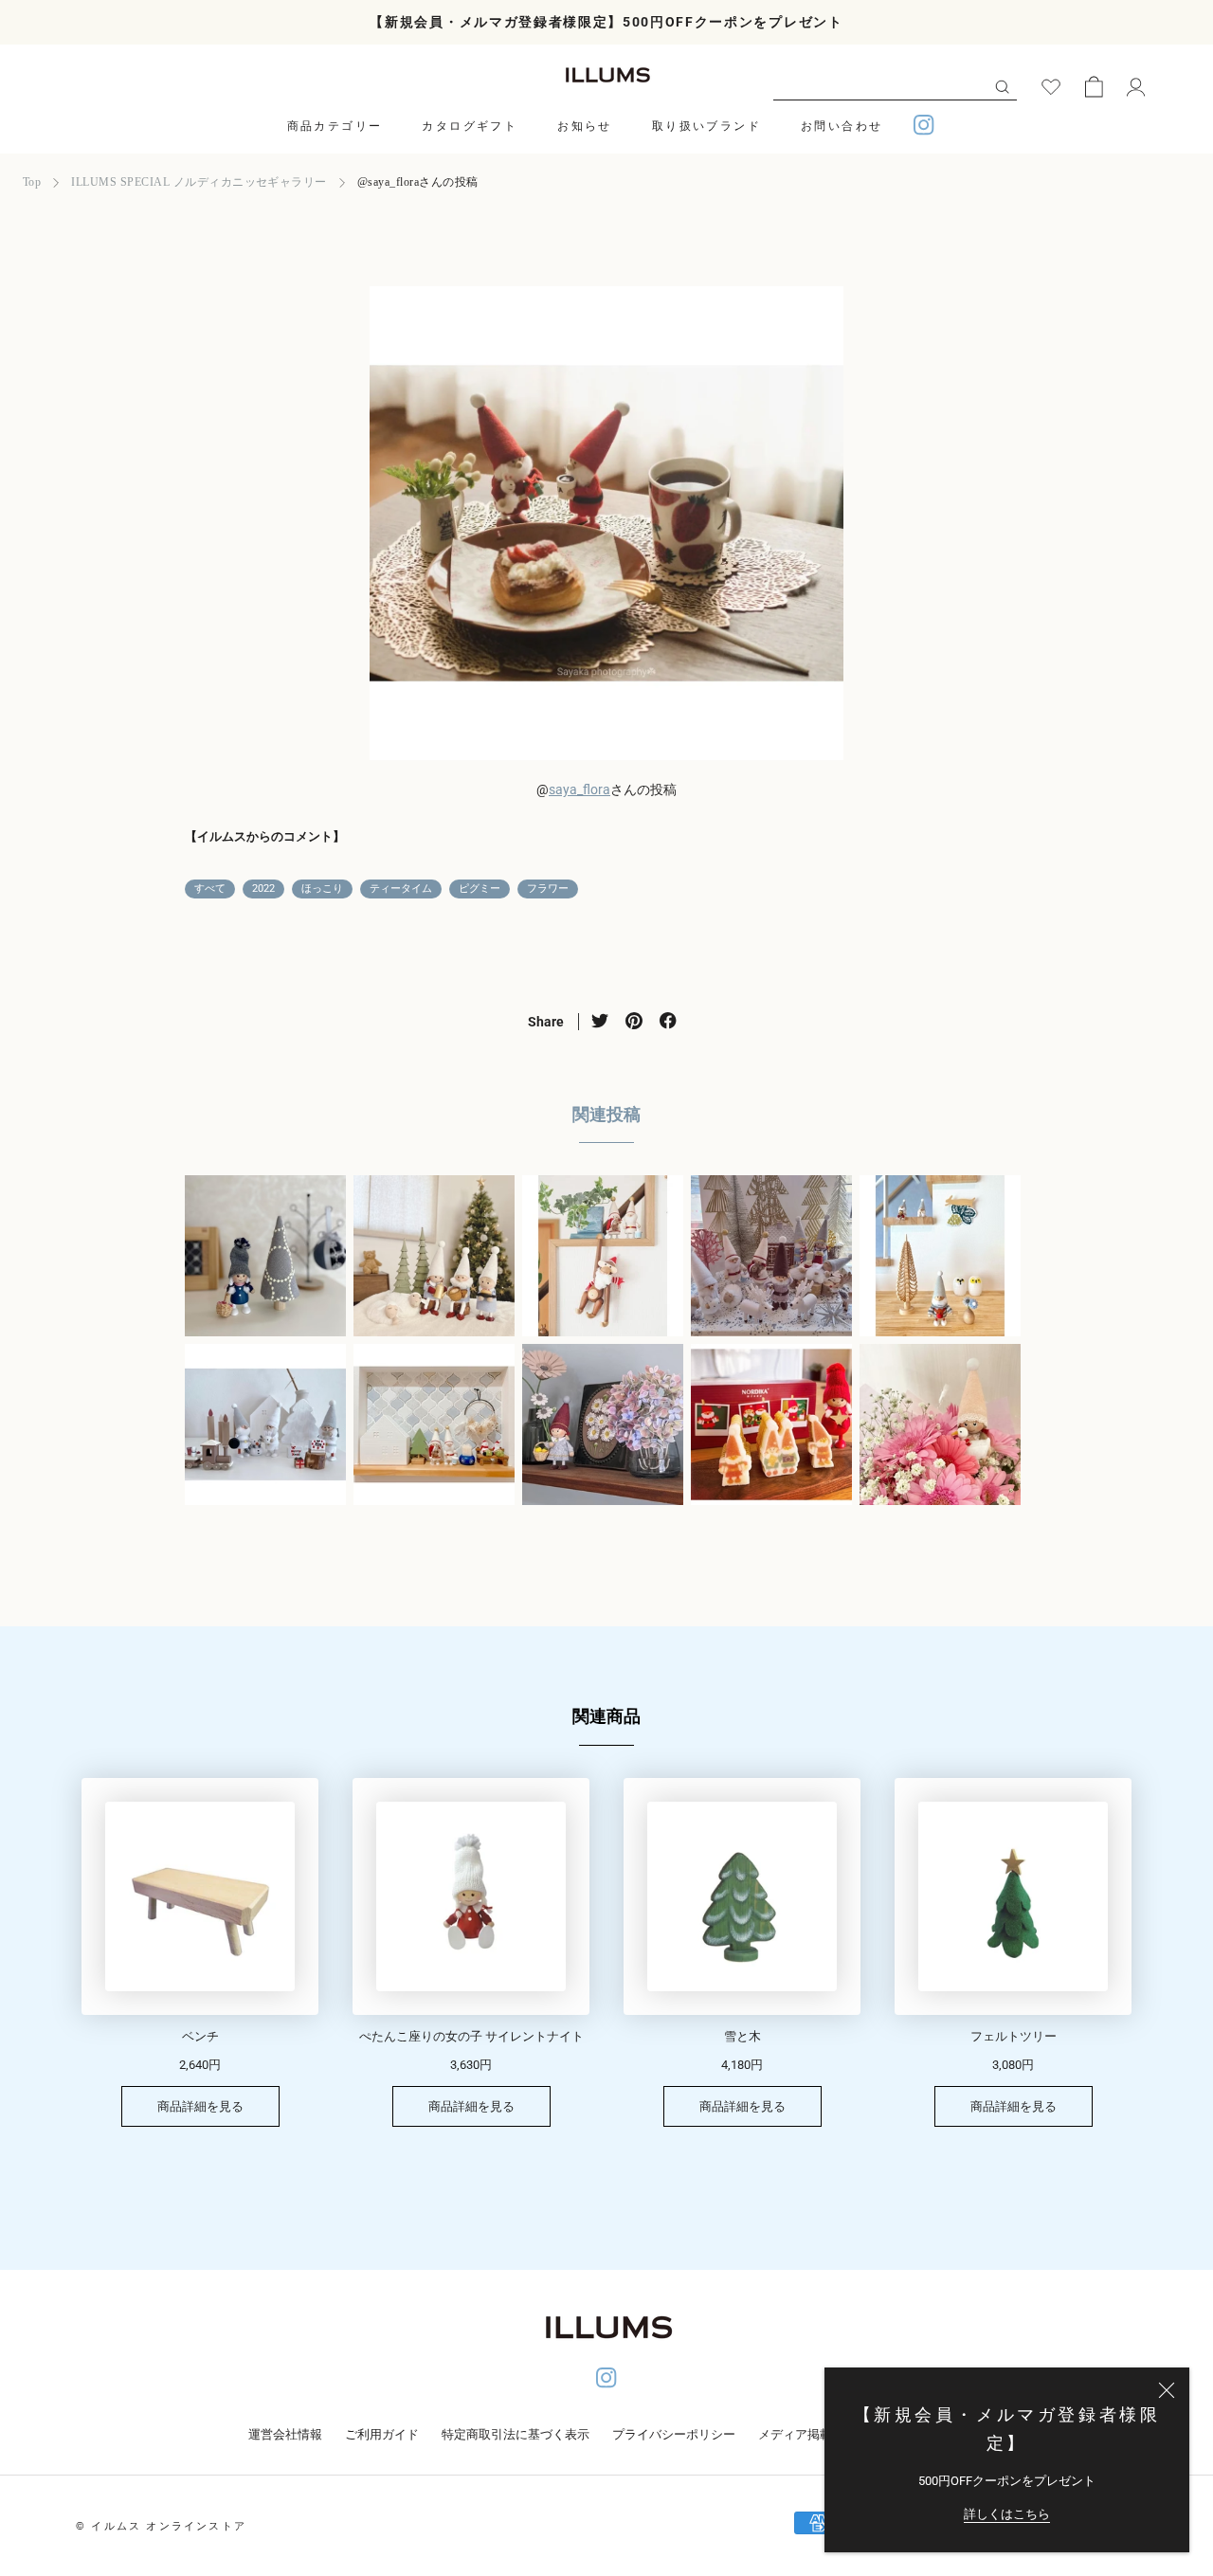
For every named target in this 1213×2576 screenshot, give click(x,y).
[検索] (1002, 86)
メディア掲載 (795, 2434)
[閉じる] (1167, 2390)
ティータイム (401, 889)
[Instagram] (924, 127)
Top (32, 182)
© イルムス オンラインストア (161, 2526)
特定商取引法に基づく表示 (516, 2434)
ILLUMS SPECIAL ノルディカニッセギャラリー (199, 182)
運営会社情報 (285, 2434)
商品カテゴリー (335, 126)
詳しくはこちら (1007, 2514)
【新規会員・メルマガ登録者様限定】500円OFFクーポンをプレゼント (606, 22)
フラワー (548, 889)
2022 (263, 889)
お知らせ (585, 126)
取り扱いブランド (706, 126)
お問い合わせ (842, 126)
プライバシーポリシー (674, 2434)
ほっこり (322, 889)
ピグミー (480, 889)
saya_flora (579, 789)
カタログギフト (470, 126)
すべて (210, 889)
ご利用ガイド (382, 2434)
